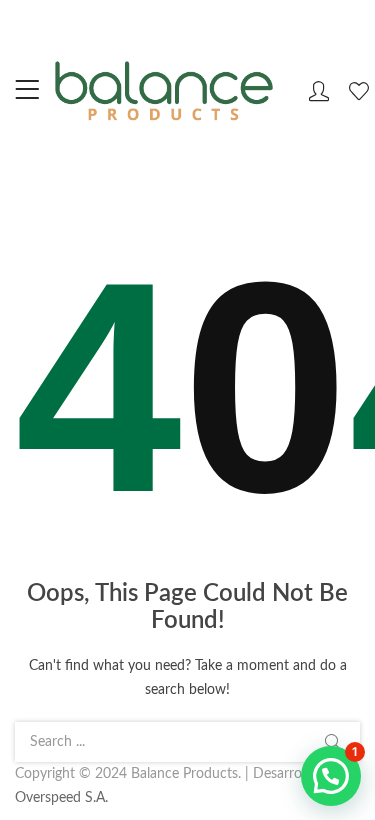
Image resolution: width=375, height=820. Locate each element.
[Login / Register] (319, 91)
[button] (331, 776)
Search (333, 742)
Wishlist (361, 91)
